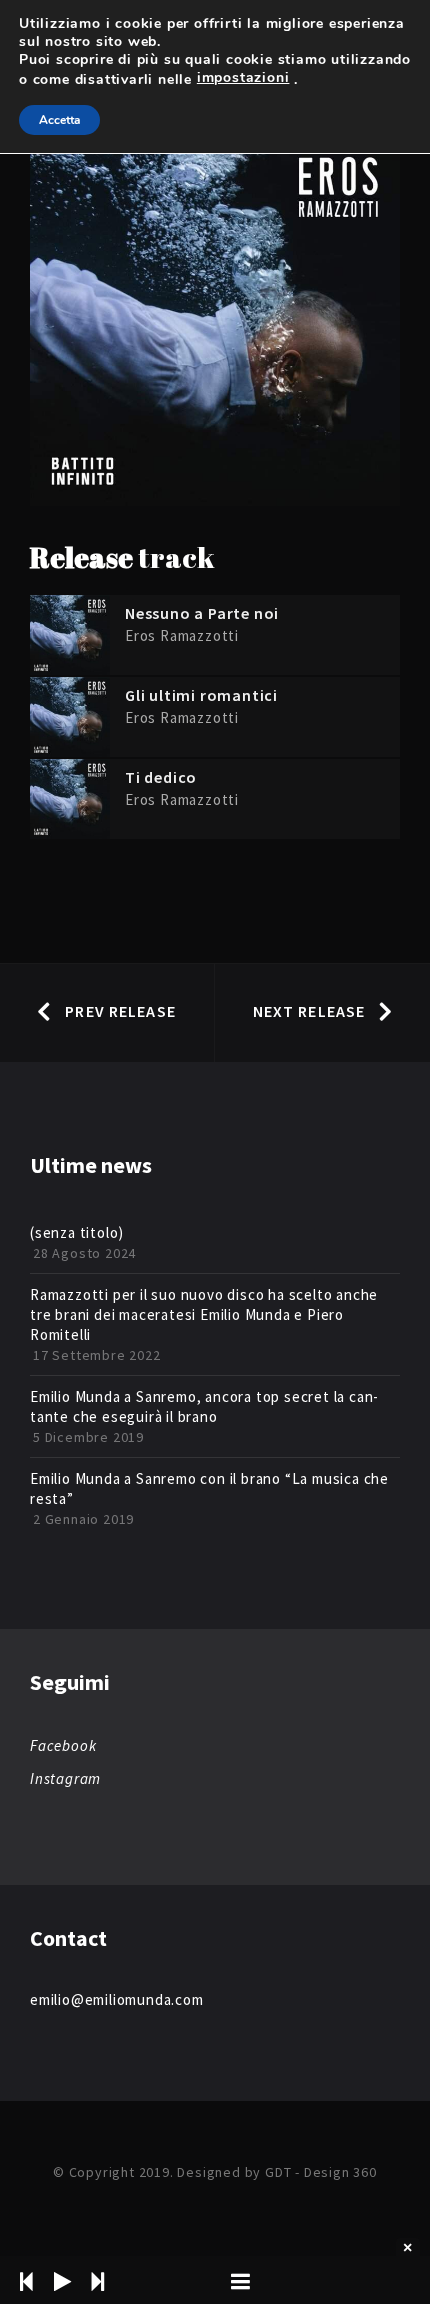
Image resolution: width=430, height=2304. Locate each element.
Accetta (59, 120)
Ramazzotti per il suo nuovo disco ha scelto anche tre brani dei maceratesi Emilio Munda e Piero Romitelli (204, 1314)
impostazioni (243, 78)
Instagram (65, 1778)
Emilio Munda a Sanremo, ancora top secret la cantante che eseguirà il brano (204, 1406)
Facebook (63, 1745)
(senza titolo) (77, 1232)
